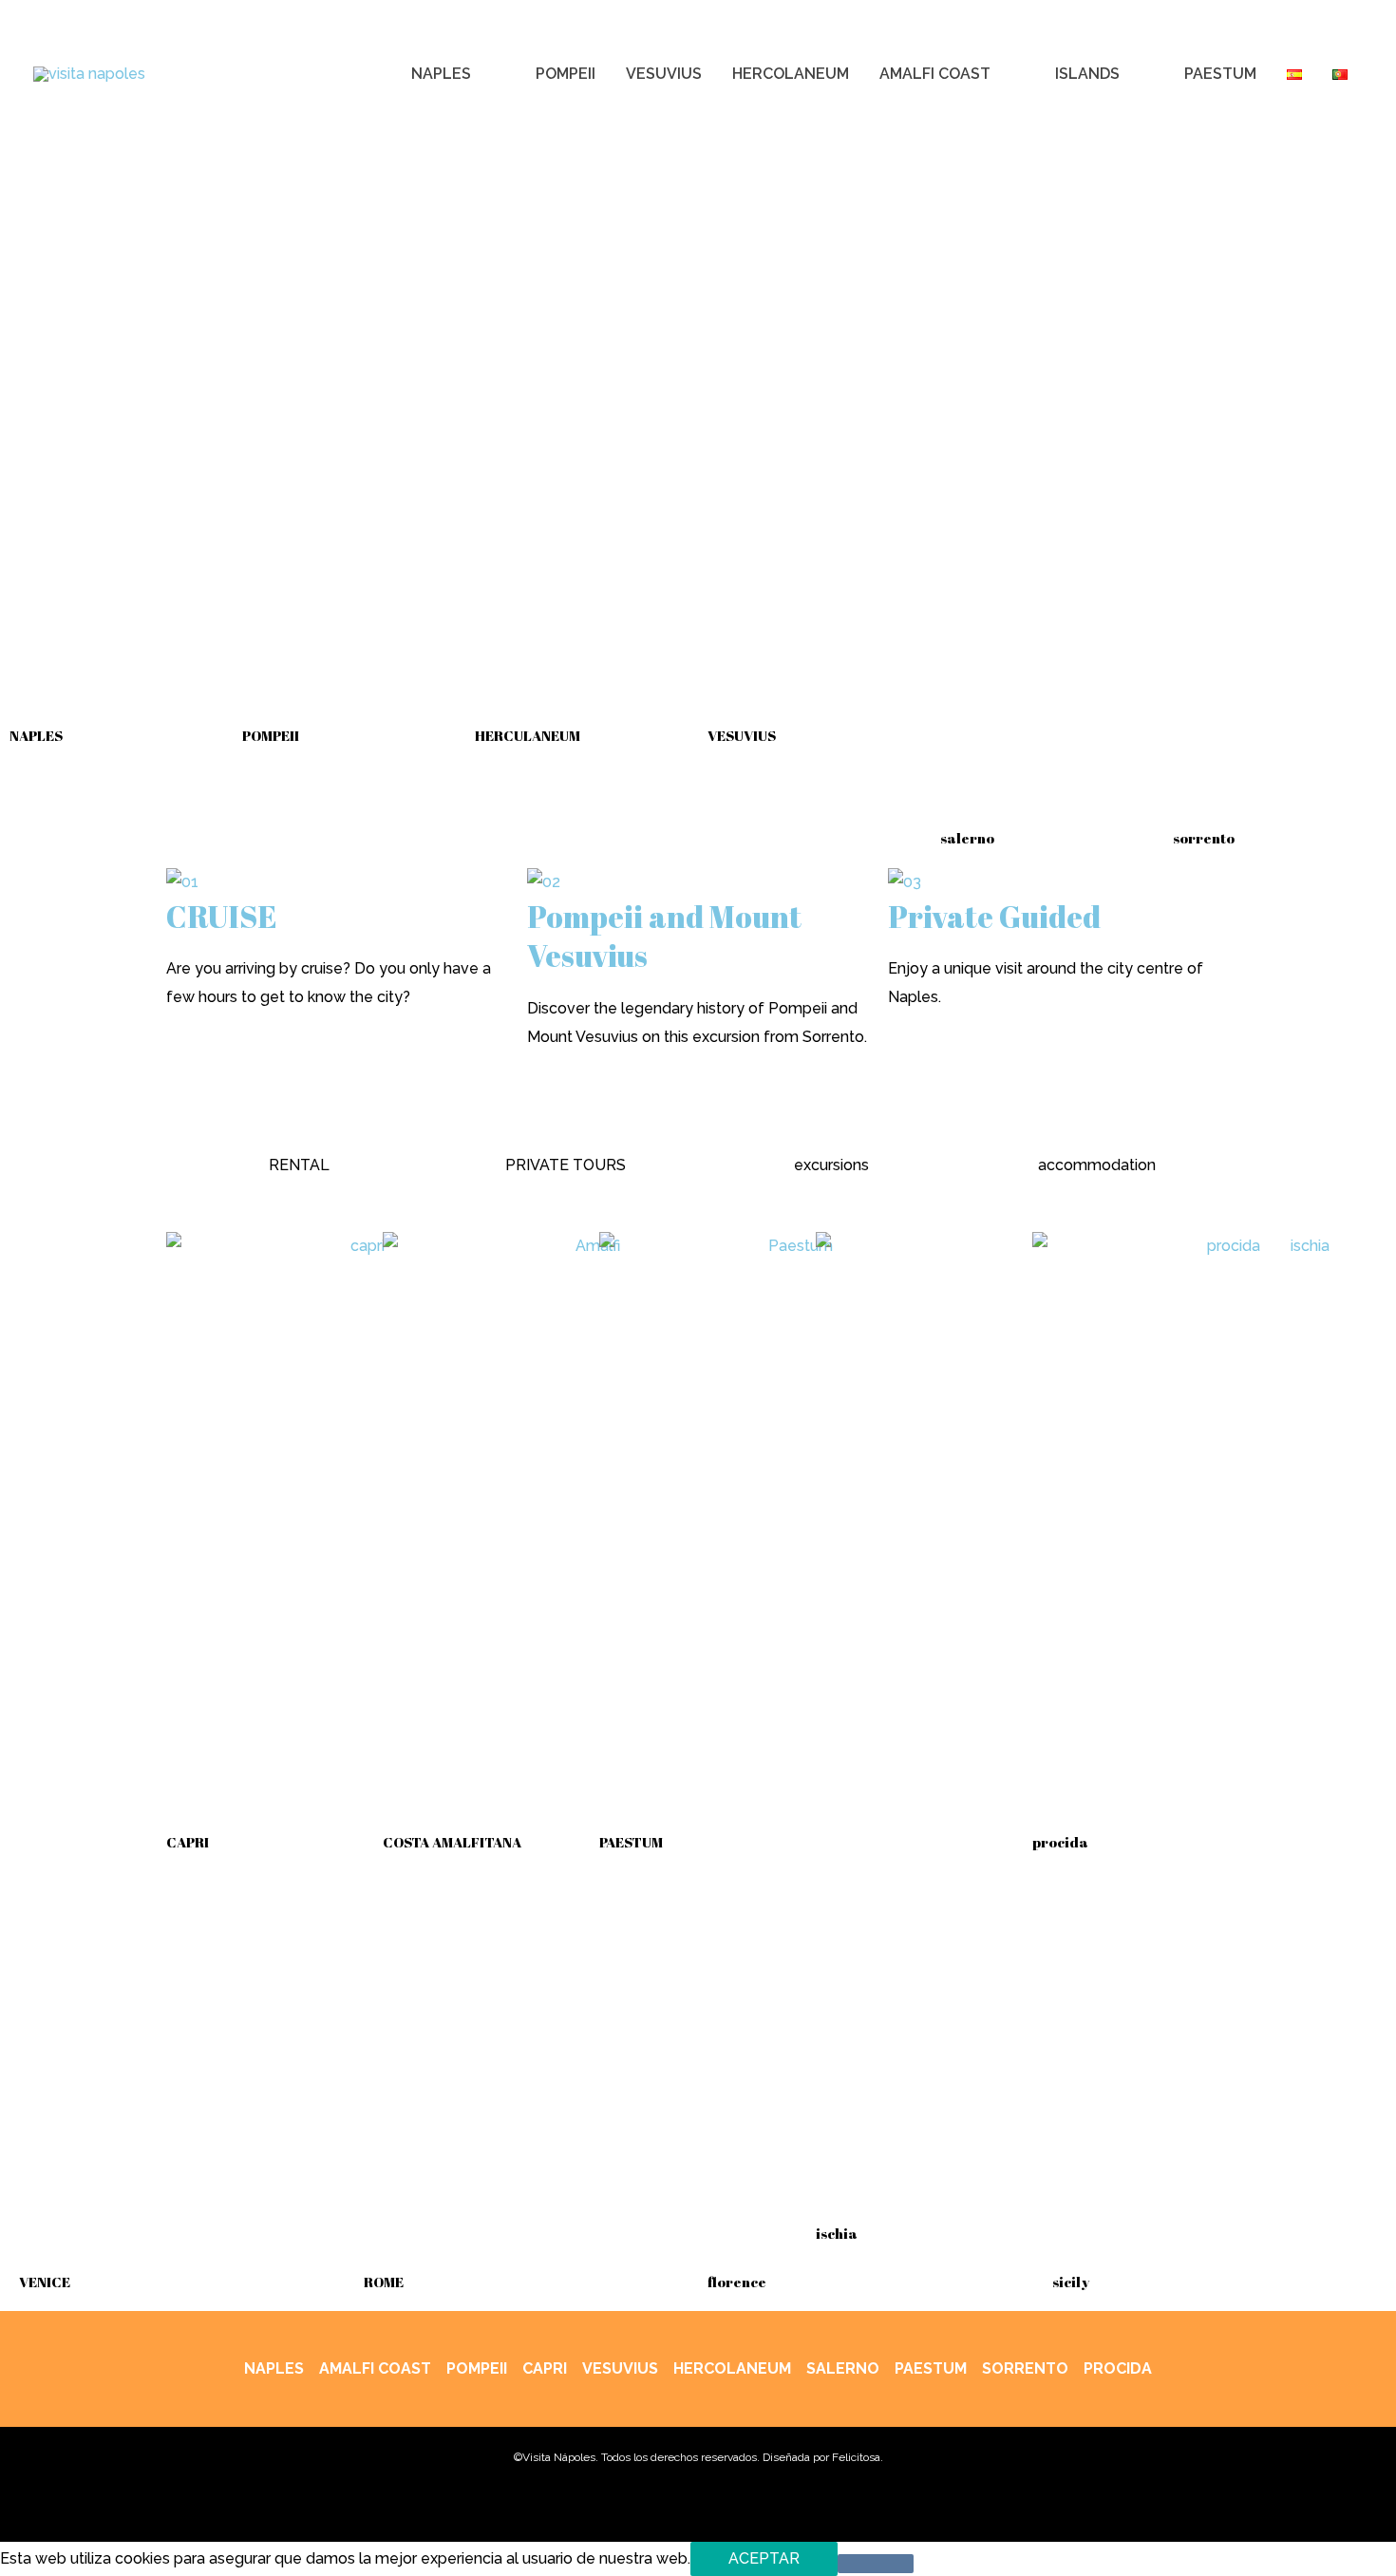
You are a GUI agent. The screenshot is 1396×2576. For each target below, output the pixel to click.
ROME (384, 2282)
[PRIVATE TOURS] (565, 1127)
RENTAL (299, 1165)
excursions (831, 1165)
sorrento (1204, 838)
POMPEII (271, 735)
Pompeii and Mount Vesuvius (664, 936)
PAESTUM (631, 1842)
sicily (1071, 2282)
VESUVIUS (742, 735)
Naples (274, 2368)
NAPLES (36, 735)
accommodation (1097, 1165)
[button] (480, 74)
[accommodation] (1097, 1127)
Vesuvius (620, 2368)
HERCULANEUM (528, 735)
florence (737, 2282)
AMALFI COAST (375, 2368)
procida (1060, 1842)
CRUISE (222, 916)
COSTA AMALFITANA (452, 1842)
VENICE (45, 2282)
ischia (837, 2233)
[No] (876, 2564)
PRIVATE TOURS (566, 1165)
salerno (967, 838)
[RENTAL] (299, 1127)
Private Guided (994, 916)
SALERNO (843, 2368)
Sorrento (1025, 2368)
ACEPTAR (764, 2558)
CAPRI (188, 1842)
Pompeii (477, 2368)
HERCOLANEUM (732, 2368)
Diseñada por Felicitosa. (823, 2457)
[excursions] (831, 1127)
